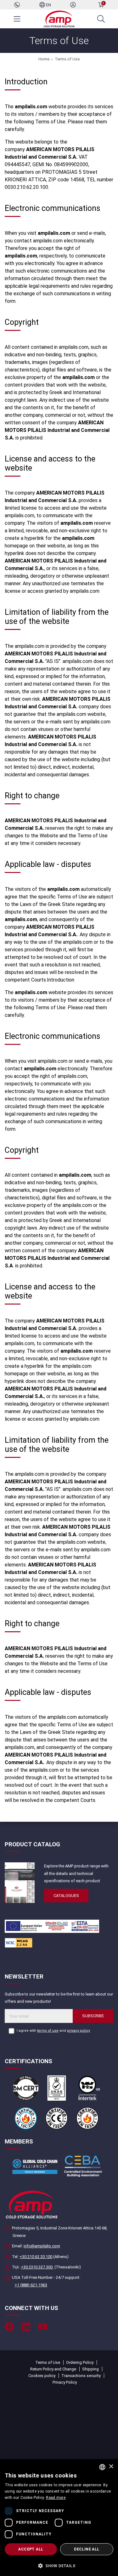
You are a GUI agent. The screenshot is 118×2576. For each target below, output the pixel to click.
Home (44, 59)
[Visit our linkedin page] (26, 2327)
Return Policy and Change (53, 2369)
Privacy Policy (65, 2382)
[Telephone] (17, 5)
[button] (59, 2565)
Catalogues (66, 1896)
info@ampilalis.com (42, 2246)
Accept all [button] (31, 2549)
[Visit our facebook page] (9, 2327)
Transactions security (81, 2376)
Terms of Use (67, 59)
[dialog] (59, 2518)
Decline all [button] (87, 2549)
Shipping (90, 2369)
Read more (56, 2498)
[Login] (73, 5)
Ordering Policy (80, 2362)
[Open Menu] (17, 19)
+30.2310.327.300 (37, 2267)
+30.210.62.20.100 (36, 2257)
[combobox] (102, 2467)
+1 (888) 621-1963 (31, 2285)
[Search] (101, 19)
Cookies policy (42, 2376)
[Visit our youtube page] (43, 2327)
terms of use (48, 2031)
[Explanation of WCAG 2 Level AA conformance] (19, 1942)
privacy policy (79, 2031)
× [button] (111, 2467)
